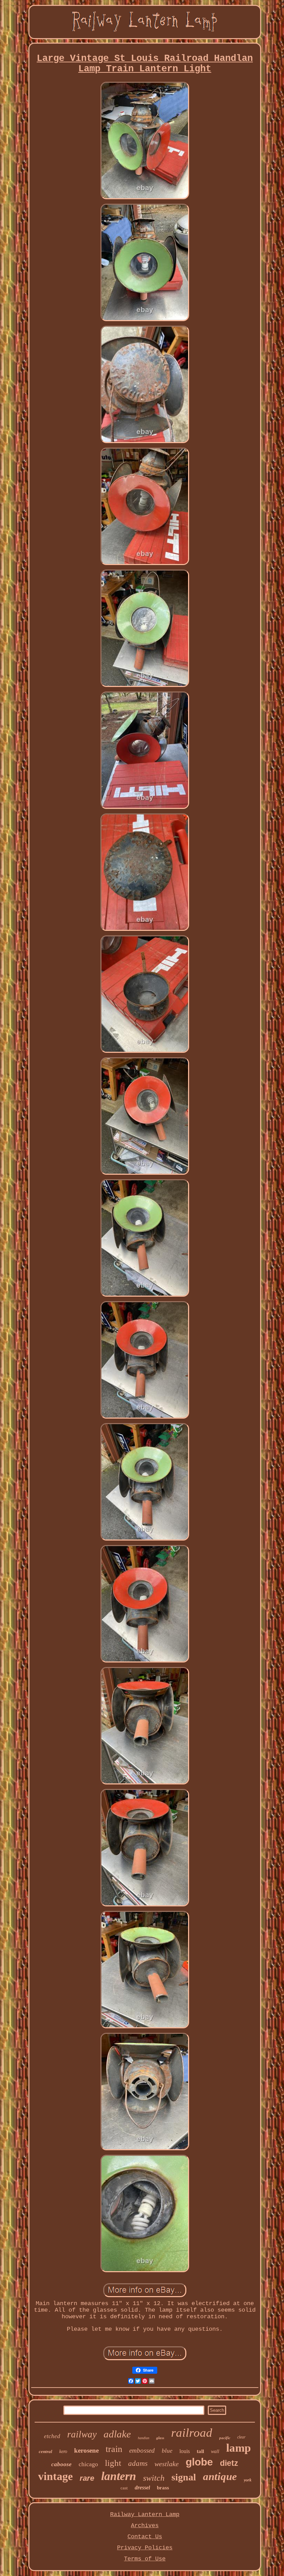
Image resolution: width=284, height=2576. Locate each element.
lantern (119, 2476)
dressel (142, 2487)
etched (52, 2436)
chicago (88, 2464)
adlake (117, 2434)
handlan (144, 2438)
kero (63, 2451)
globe (199, 2462)
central (46, 2451)
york (248, 2480)
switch (154, 2478)
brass (163, 2488)
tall (200, 2451)
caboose (61, 2464)
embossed (142, 2450)
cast (124, 2488)
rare (87, 2478)
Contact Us (145, 2537)
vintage (55, 2476)
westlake (167, 2464)
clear (241, 2437)
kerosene (86, 2450)
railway (82, 2434)
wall (215, 2451)
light (113, 2463)
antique (220, 2476)
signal (184, 2477)
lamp (238, 2448)
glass (160, 2438)
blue (167, 2451)
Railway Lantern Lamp (145, 2515)
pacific (225, 2438)
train (114, 2449)
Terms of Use (145, 2559)
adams (138, 2463)
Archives (145, 2526)
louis (185, 2451)
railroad (192, 2433)
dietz (229, 2463)
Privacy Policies (145, 2548)
